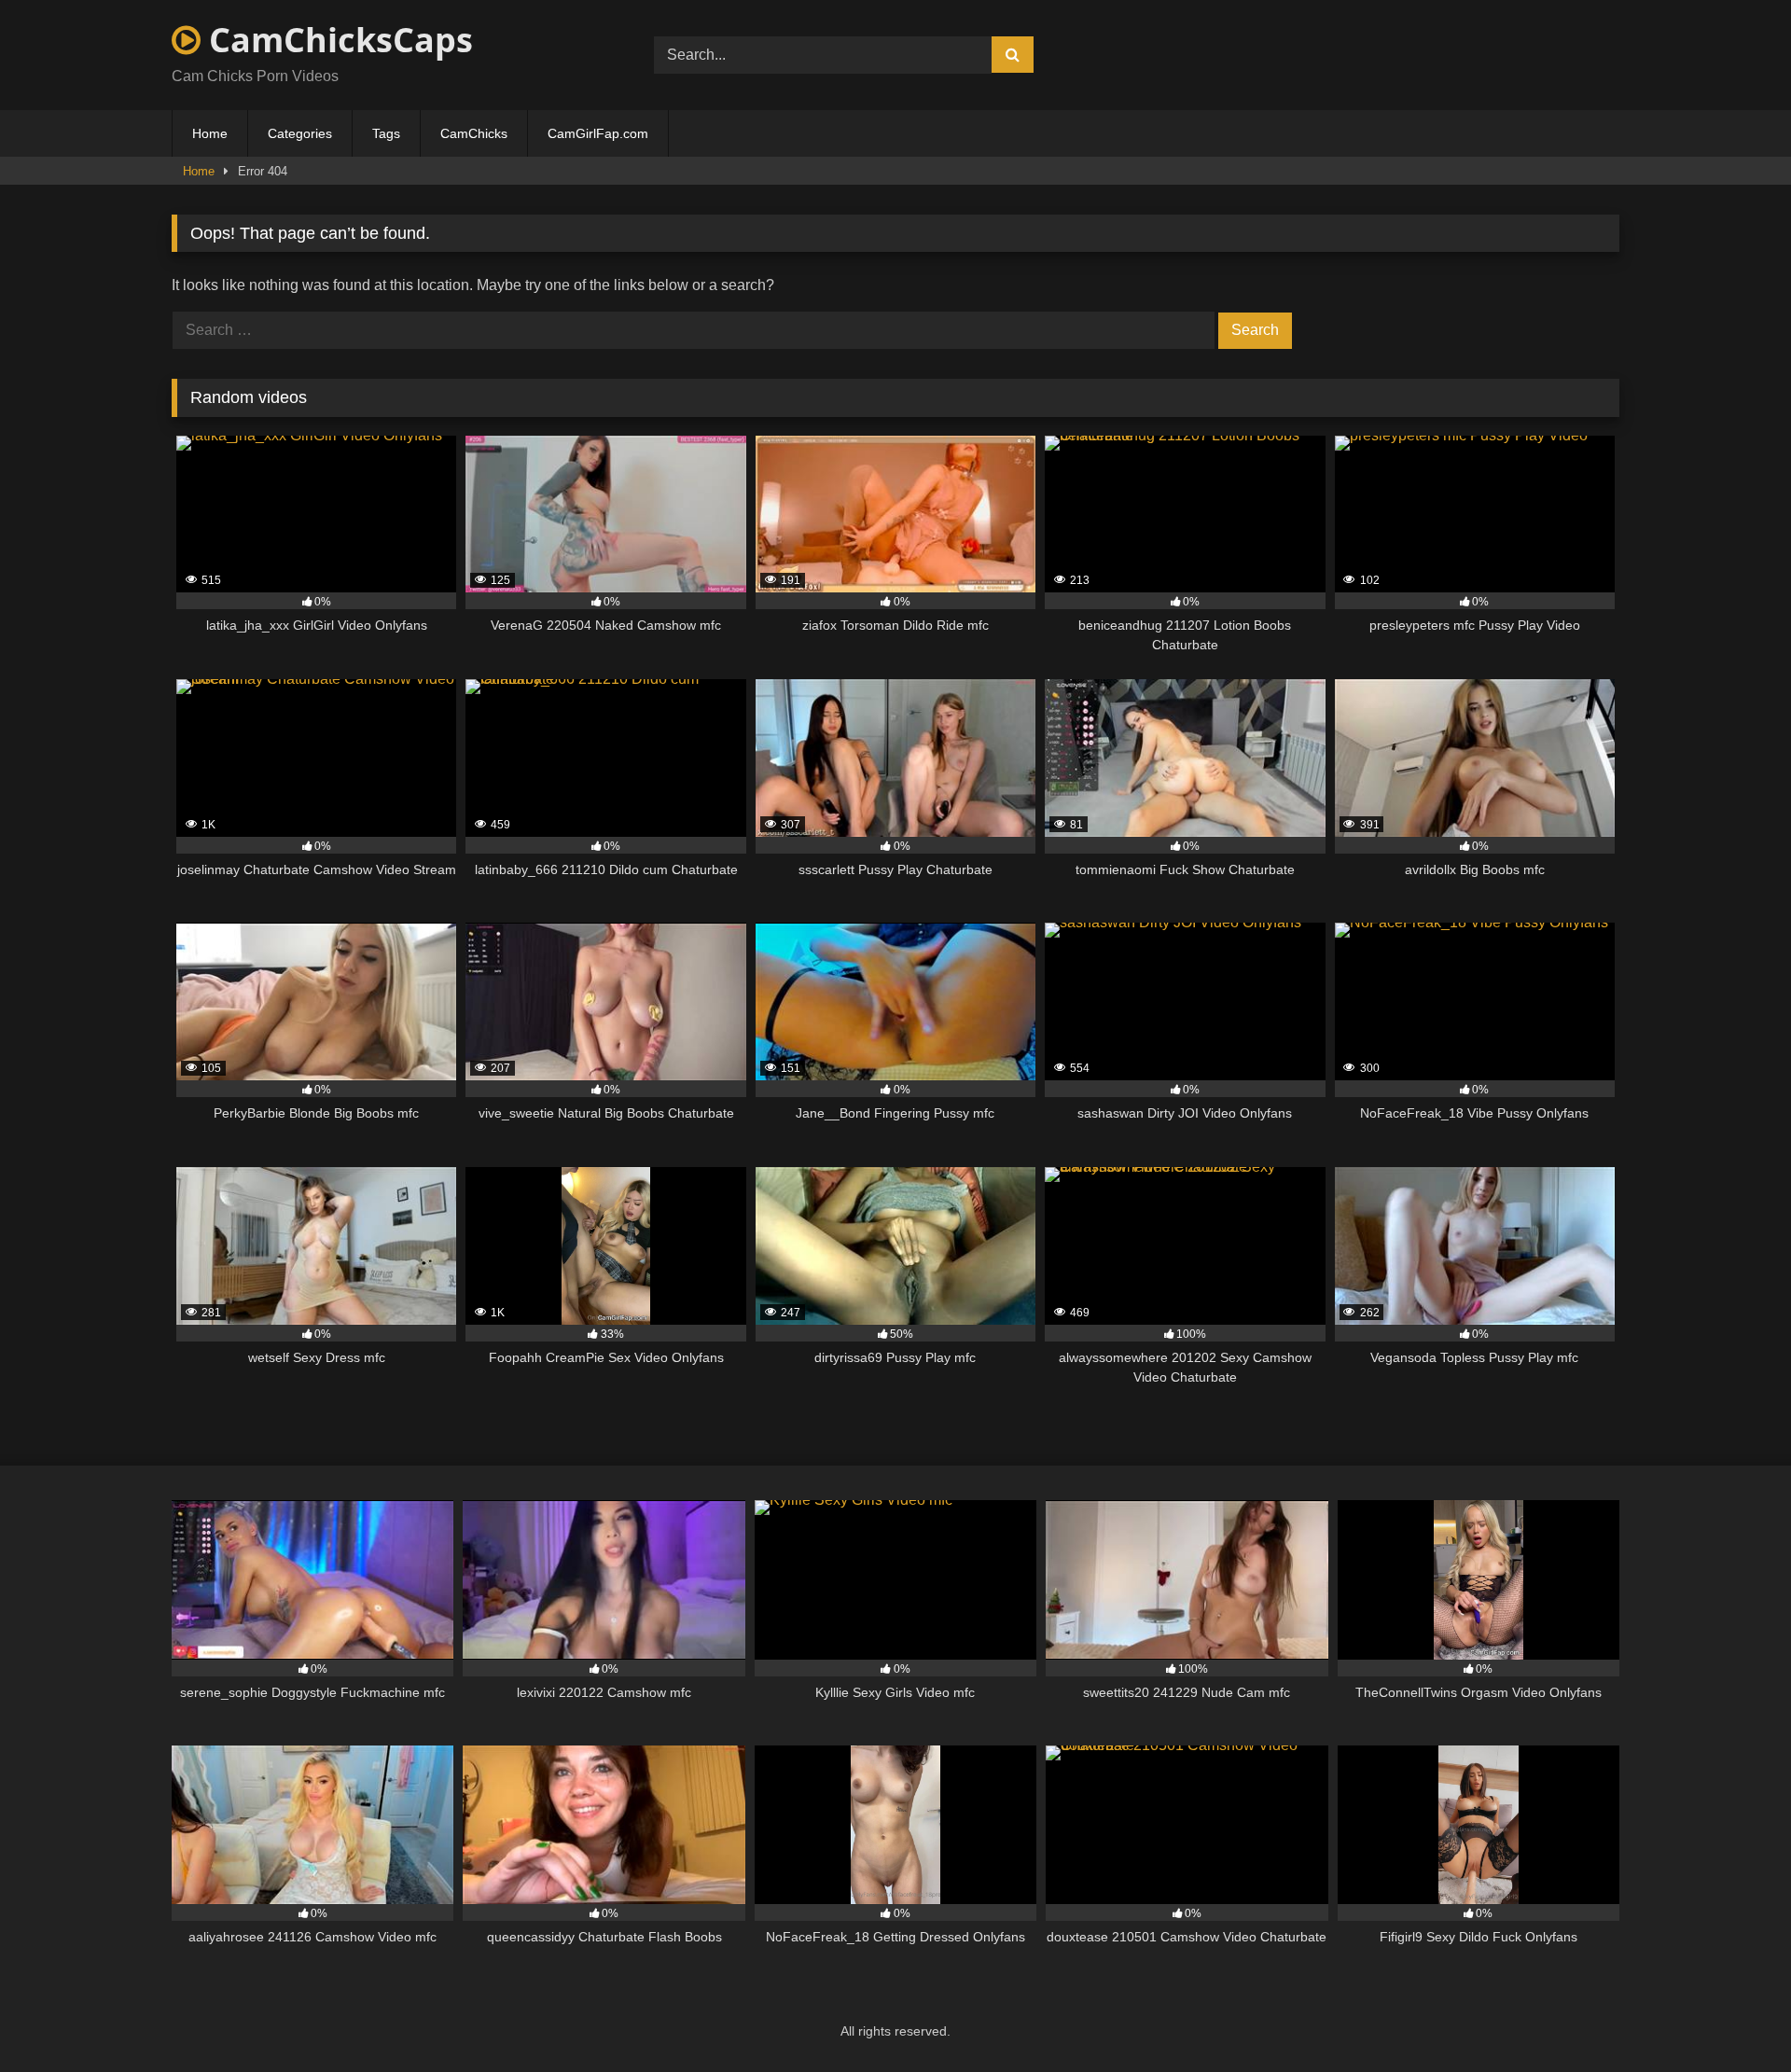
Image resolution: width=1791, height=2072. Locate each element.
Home (210, 133)
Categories (300, 133)
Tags (386, 133)
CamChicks (474, 133)
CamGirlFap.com (598, 133)
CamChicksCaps (337, 40)
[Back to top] (1733, 2016)
